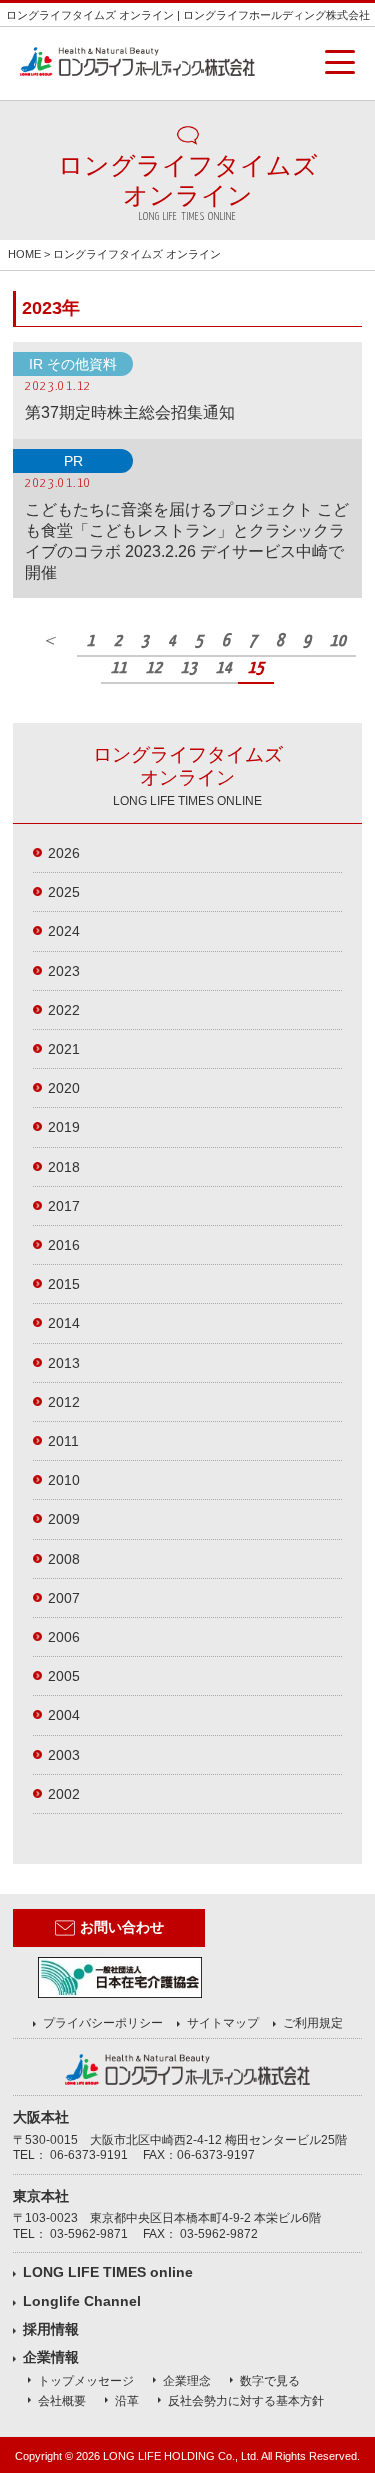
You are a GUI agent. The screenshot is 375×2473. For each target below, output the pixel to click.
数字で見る (270, 2381)
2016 (64, 1245)
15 (256, 668)
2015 (64, 1284)
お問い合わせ (122, 1927)
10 (338, 641)
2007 (64, 1598)
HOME (24, 254)
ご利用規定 (313, 2023)
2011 (63, 1441)
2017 (64, 1206)
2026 (64, 853)
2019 (64, 1127)
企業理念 (187, 2381)
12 (154, 668)
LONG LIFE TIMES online (108, 2272)
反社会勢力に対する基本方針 (246, 2401)
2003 (64, 1755)
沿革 (127, 2401)
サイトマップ (223, 2023)
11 (119, 668)
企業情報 (51, 2357)
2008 (64, 1559)
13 (189, 668)
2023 (64, 971)
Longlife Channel (82, 2301)
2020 (64, 1088)
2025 (64, 892)
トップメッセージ (86, 2381)
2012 (64, 1402)
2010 (64, 1480)
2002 (64, 1794)
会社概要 (62, 2401)
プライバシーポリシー (103, 2023)
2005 (64, 1676)
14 (224, 668)
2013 (64, 1363)
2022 (64, 1010)
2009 (64, 1519)
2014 (64, 1323)
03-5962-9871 (89, 2234)
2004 (64, 1715)
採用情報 (51, 2329)
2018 (64, 1167)
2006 (64, 1637)
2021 (64, 1049)
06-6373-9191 (89, 2155)
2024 (64, 931)
